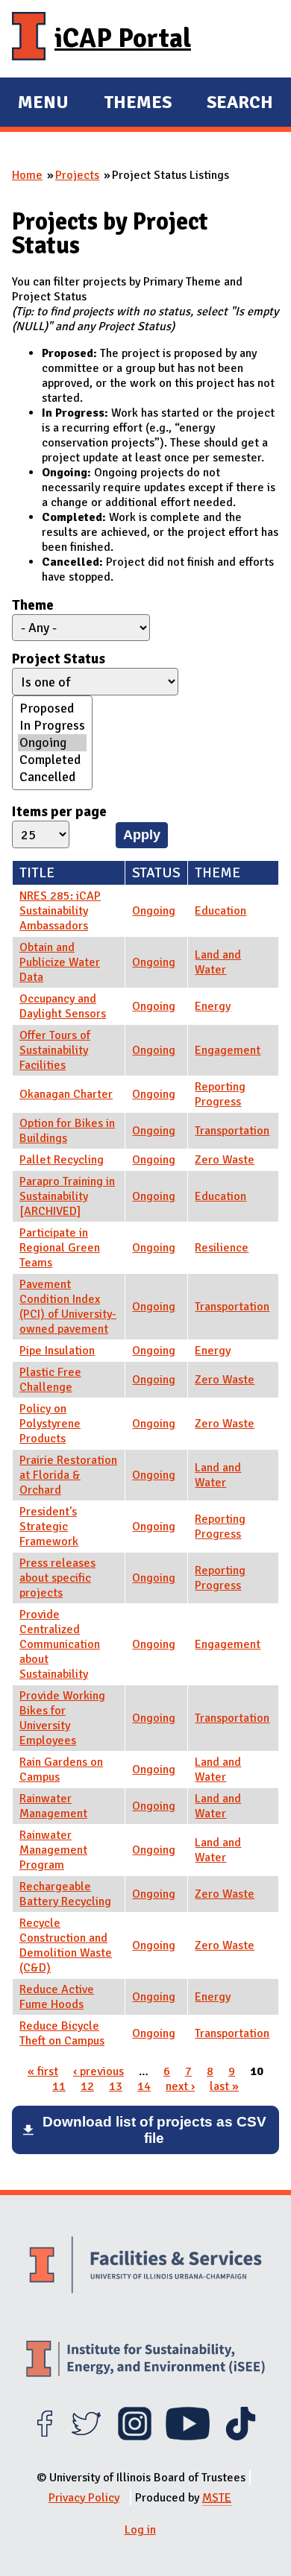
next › (180, 2086)
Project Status (59, 659)
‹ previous (98, 2071)
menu (43, 104)
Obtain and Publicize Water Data (60, 962)
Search (240, 102)
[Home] (29, 39)
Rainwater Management (53, 1806)
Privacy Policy (84, 2498)
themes (138, 104)
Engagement (228, 1050)
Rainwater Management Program (53, 1850)
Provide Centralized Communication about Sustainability (60, 1644)
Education (220, 911)
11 (59, 2086)
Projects (77, 175)
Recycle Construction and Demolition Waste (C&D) (66, 1945)
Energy (213, 1006)
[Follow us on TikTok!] (241, 2437)
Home (27, 175)
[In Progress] (52, 726)
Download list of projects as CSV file (154, 2130)
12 (87, 2086)
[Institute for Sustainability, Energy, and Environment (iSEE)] (145, 2360)
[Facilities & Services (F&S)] (145, 2267)
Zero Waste (225, 1160)
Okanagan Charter (66, 1094)
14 (144, 2086)
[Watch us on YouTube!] (188, 2437)
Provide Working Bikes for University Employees (62, 1718)
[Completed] (52, 760)
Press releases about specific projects (57, 1578)
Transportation (232, 1131)
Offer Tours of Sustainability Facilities (55, 1050)
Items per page (59, 812)
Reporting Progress (220, 1094)
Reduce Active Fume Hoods (57, 1997)
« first (43, 2071)
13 (116, 2086)
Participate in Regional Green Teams (60, 1248)
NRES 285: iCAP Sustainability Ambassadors (60, 911)
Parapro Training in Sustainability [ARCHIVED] (67, 1196)
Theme (33, 605)
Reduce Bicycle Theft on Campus (62, 2033)
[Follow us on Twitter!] (86, 2437)
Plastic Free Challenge (50, 1380)
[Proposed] (52, 708)
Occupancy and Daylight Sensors (63, 1006)
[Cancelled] (52, 777)
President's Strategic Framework (49, 1527)
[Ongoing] (52, 743)
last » (224, 2086)
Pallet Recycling (62, 1160)
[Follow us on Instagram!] (135, 2437)
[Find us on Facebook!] (44, 2437)
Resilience (222, 1248)
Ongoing (154, 911)
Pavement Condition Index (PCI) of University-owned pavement (68, 1307)
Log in (140, 2530)
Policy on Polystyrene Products (50, 1424)
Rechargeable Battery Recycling (65, 1894)
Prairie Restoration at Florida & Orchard (68, 1475)
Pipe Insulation (57, 1351)
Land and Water (218, 962)
